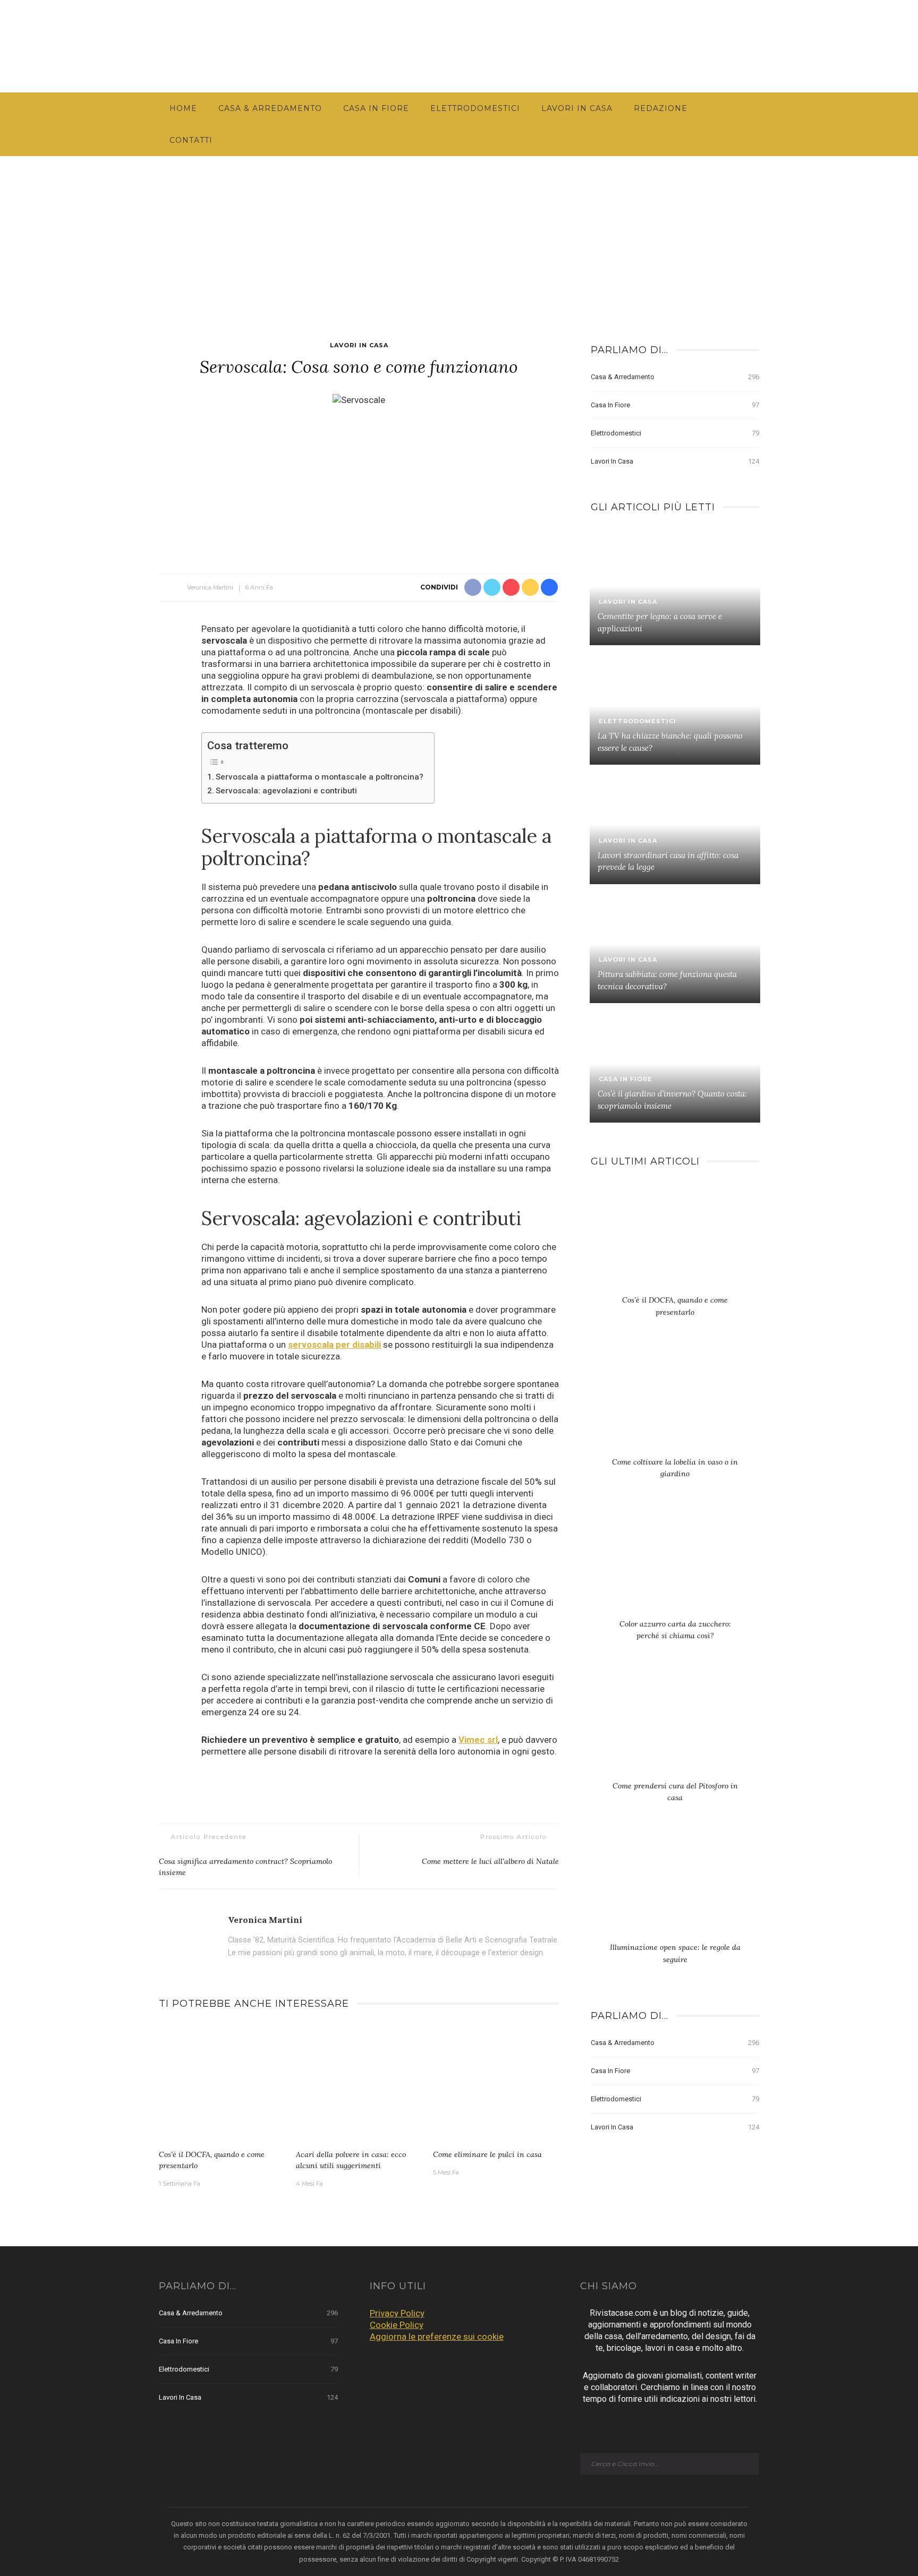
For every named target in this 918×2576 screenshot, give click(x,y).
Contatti (191, 140)
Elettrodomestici (475, 108)
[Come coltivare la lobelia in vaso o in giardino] (675, 1402)
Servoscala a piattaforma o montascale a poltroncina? (320, 777)
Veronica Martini (210, 587)
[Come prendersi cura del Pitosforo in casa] (675, 1726)
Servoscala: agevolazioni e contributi (286, 791)
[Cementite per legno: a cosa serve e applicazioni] (675, 586)
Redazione (661, 108)
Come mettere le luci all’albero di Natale (490, 1861)
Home (183, 108)
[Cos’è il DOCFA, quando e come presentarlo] (222, 2083)
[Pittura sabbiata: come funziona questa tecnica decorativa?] (675, 944)
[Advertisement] (459, 236)
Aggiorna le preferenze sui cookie (437, 2337)
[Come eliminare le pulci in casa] (496, 2083)
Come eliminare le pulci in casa (487, 2154)
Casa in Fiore (376, 108)
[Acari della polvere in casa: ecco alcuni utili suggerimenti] (359, 2083)
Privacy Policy (397, 2313)
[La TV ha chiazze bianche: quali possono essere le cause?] (675, 705)
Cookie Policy (397, 2325)
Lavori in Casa (577, 108)
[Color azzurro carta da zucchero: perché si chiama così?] (675, 1564)
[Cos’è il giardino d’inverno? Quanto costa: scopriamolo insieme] (675, 1063)
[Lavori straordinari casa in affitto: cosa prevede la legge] (675, 824)
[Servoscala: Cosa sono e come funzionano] (359, 399)
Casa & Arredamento (270, 108)
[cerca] (856, 46)
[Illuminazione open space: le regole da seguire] (675, 1888)
